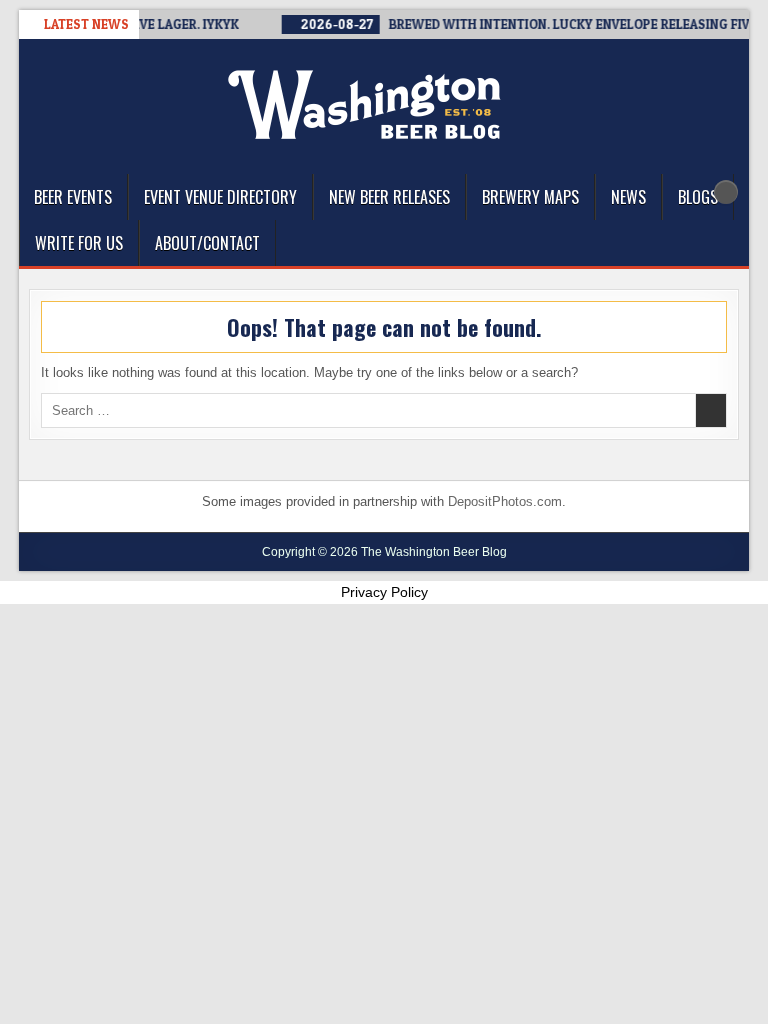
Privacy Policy (384, 592)
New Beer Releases (389, 197)
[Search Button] (726, 192)
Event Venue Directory (220, 197)
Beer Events (73, 197)
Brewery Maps (530, 197)
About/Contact (207, 243)
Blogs (698, 197)
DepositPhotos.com (505, 501)
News (628, 197)
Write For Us (79, 243)
